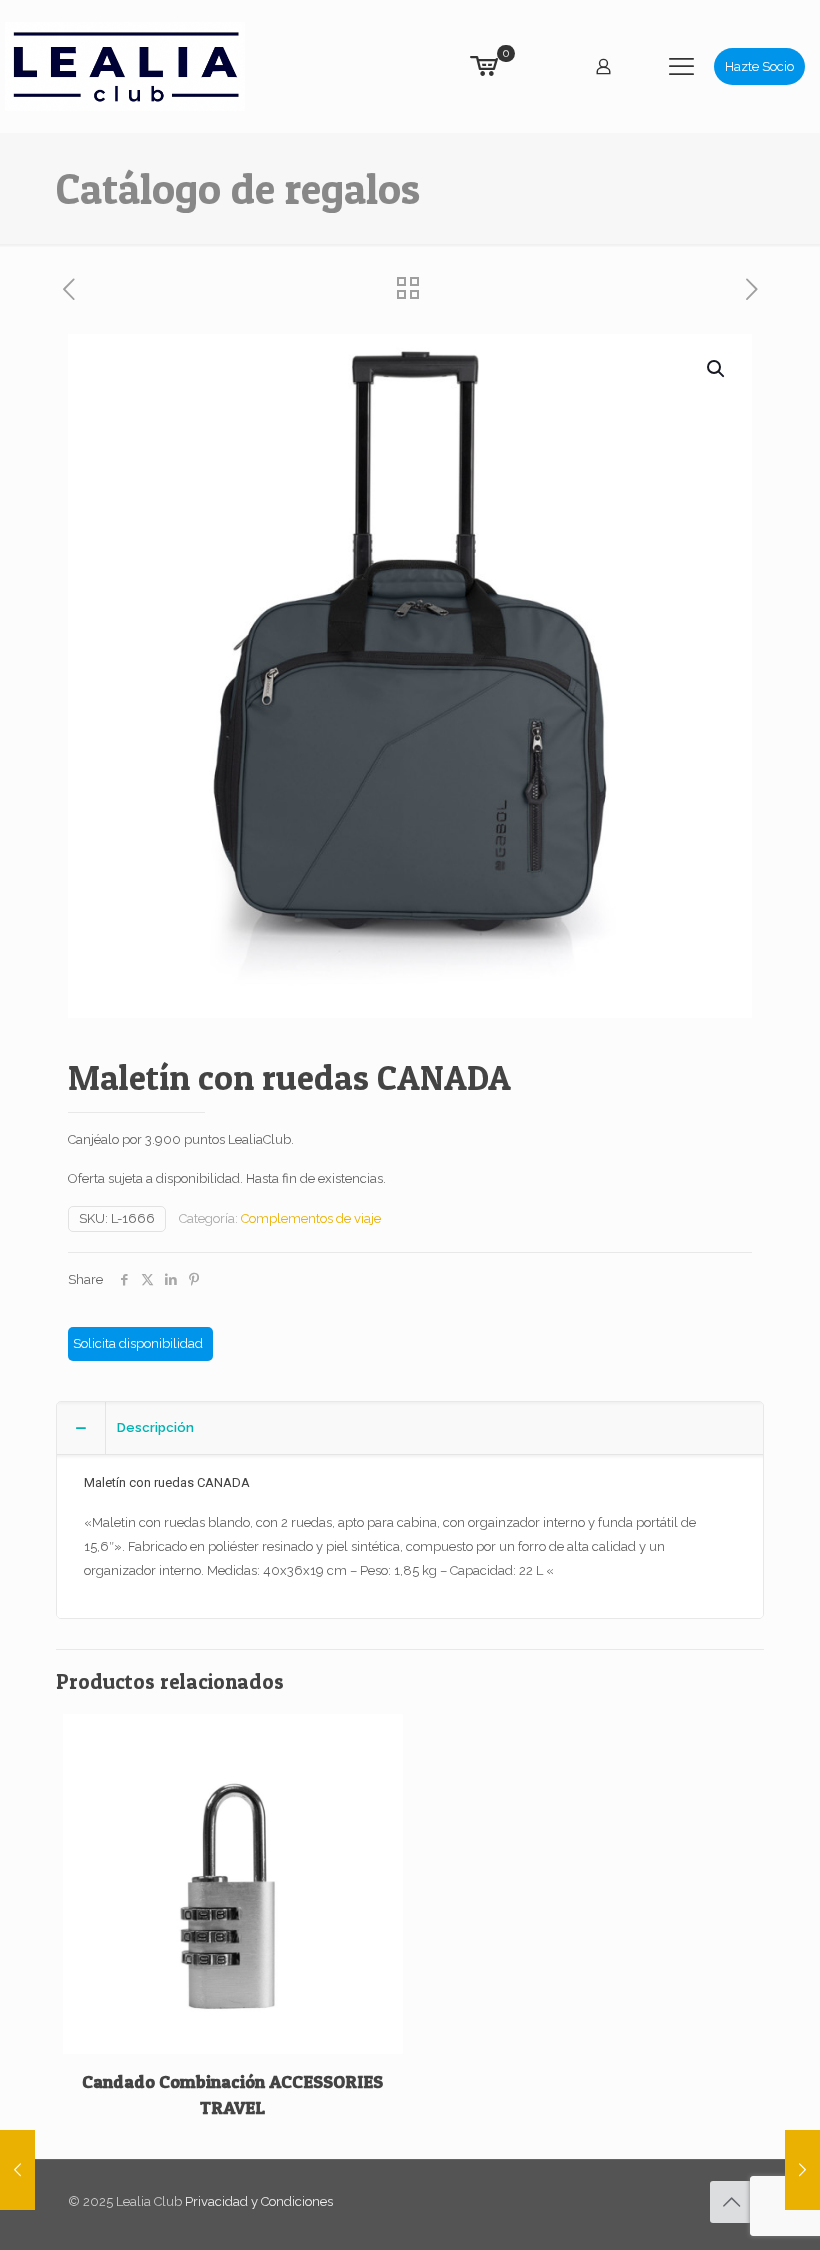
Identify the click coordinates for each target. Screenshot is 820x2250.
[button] (717, 369)
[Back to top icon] (731, 2202)
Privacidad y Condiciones (259, 2201)
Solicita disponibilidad (138, 1343)
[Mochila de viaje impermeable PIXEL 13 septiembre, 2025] (802, 2170)
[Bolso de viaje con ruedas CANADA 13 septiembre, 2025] (17, 2170)
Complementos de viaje (311, 1218)
